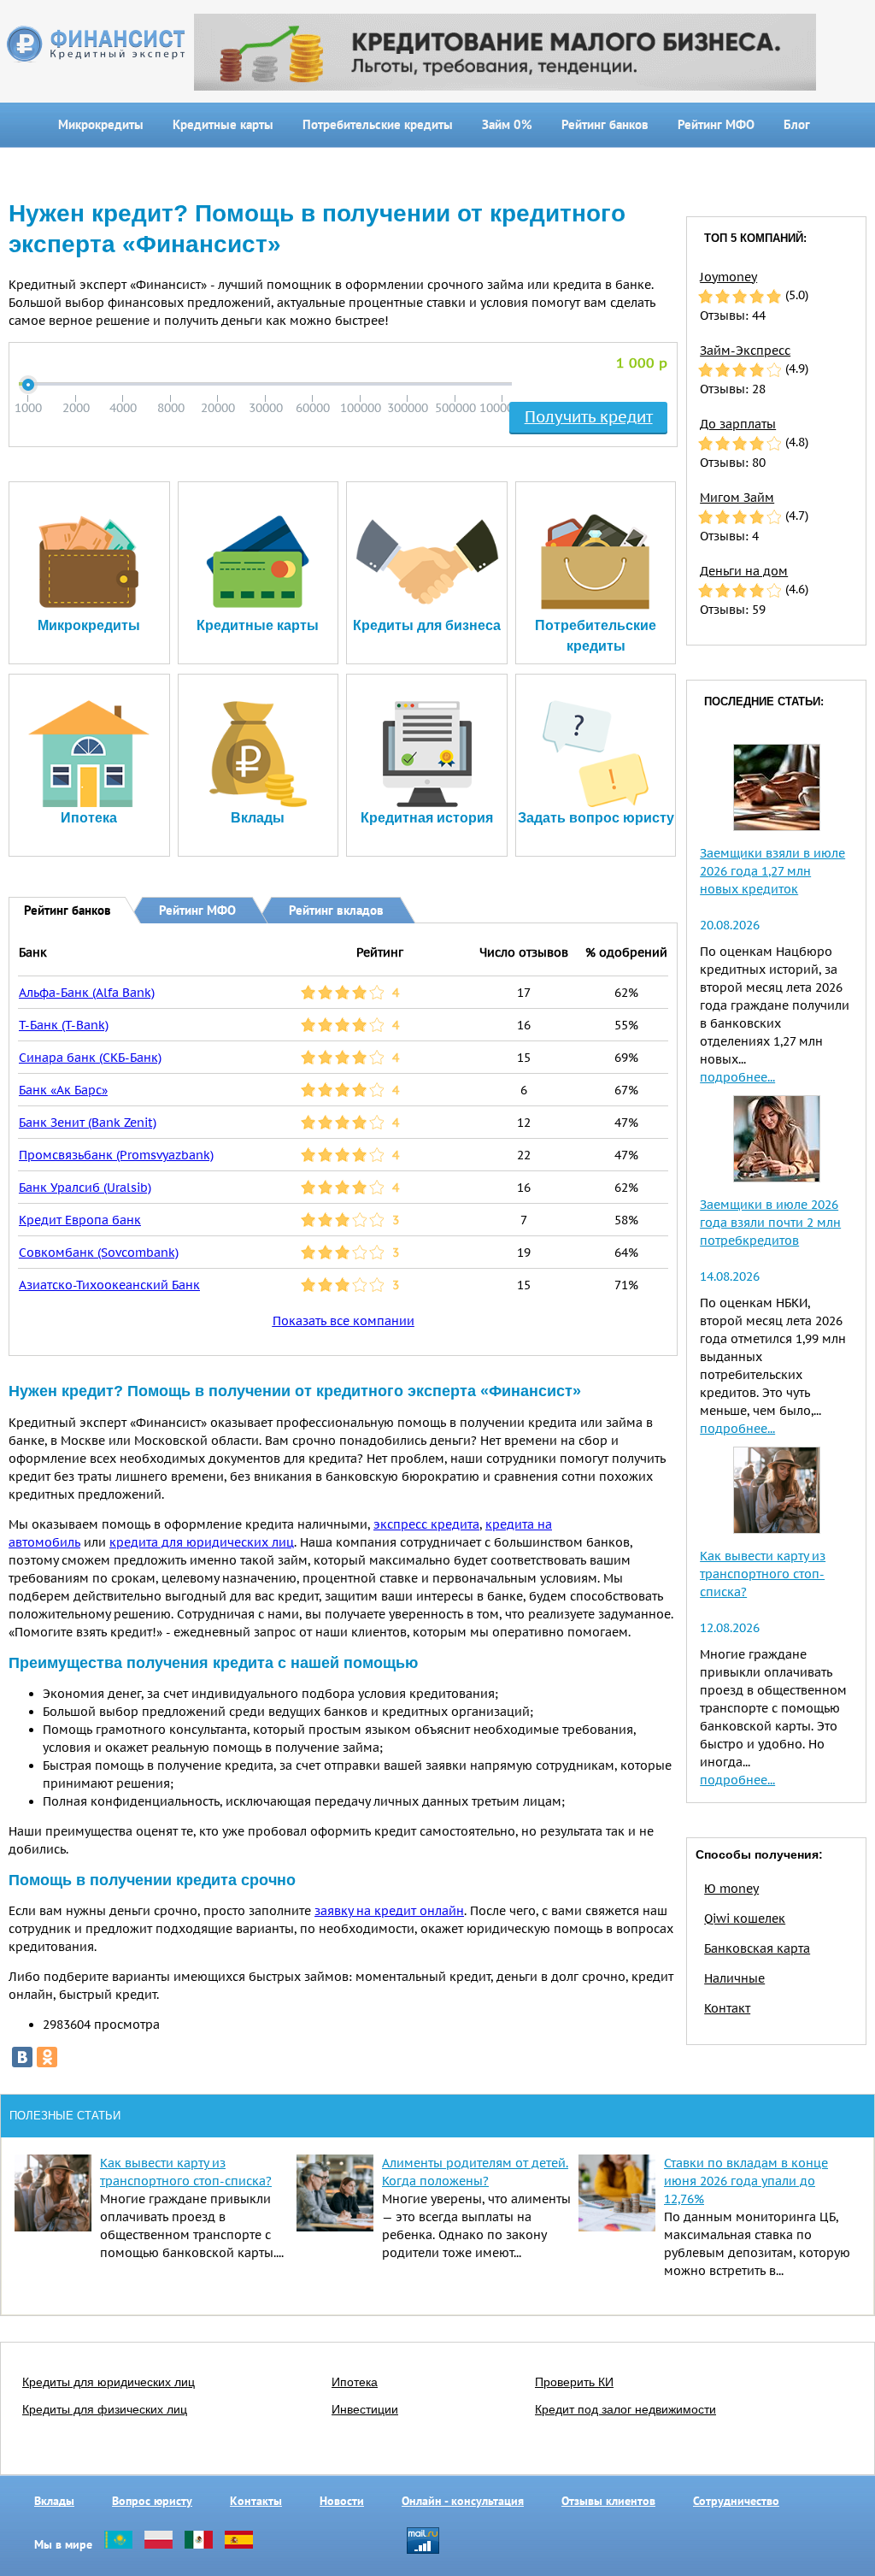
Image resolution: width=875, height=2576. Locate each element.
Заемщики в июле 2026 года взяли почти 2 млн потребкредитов (770, 1223)
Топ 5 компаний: (755, 238)
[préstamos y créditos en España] (239, 2544)
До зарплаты (738, 424)
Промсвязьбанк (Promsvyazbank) (116, 1155)
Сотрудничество (736, 2501)
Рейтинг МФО (716, 124)
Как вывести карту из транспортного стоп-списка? (763, 1574)
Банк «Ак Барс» (63, 1090)
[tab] (56, 909)
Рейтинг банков (605, 124)
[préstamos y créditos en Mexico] (199, 2544)
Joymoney (728, 277)
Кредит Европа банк (80, 1220)
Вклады (54, 2501)
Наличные (734, 1978)
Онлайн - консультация (463, 2501)
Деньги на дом (744, 571)
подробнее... (737, 1077)
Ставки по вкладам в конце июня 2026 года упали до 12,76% (746, 2181)
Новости (342, 2501)
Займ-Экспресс (745, 351)
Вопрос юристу (152, 2501)
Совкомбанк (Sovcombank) (99, 1253)
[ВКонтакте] (22, 2057)
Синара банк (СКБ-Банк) (90, 1058)
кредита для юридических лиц (202, 1542)
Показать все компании (344, 1321)
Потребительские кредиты (378, 124)
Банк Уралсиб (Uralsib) (85, 1188)
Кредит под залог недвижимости (625, 2409)
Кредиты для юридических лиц (109, 2382)
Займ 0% (507, 124)
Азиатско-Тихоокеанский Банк (109, 1285)
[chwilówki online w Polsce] (159, 2544)
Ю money (731, 1889)
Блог (797, 124)
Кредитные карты (223, 124)
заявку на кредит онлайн (389, 1911)
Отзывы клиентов (608, 2501)
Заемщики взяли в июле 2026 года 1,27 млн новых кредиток (772, 871)
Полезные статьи (65, 2116)
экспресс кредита (426, 1524)
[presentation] (56, 910)
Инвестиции (365, 2409)
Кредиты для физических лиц (105, 2409)
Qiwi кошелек (745, 1919)
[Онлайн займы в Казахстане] (118, 2544)
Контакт (727, 2008)
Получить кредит (589, 417)
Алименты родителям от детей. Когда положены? (475, 2172)
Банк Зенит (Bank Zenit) (88, 1123)
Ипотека (355, 2382)
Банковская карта (757, 1948)
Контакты (256, 2501)
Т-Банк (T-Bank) (64, 1025)
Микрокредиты (101, 124)
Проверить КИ (574, 2382)
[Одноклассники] (47, 2057)
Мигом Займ (737, 498)
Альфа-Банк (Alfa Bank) (87, 993)
